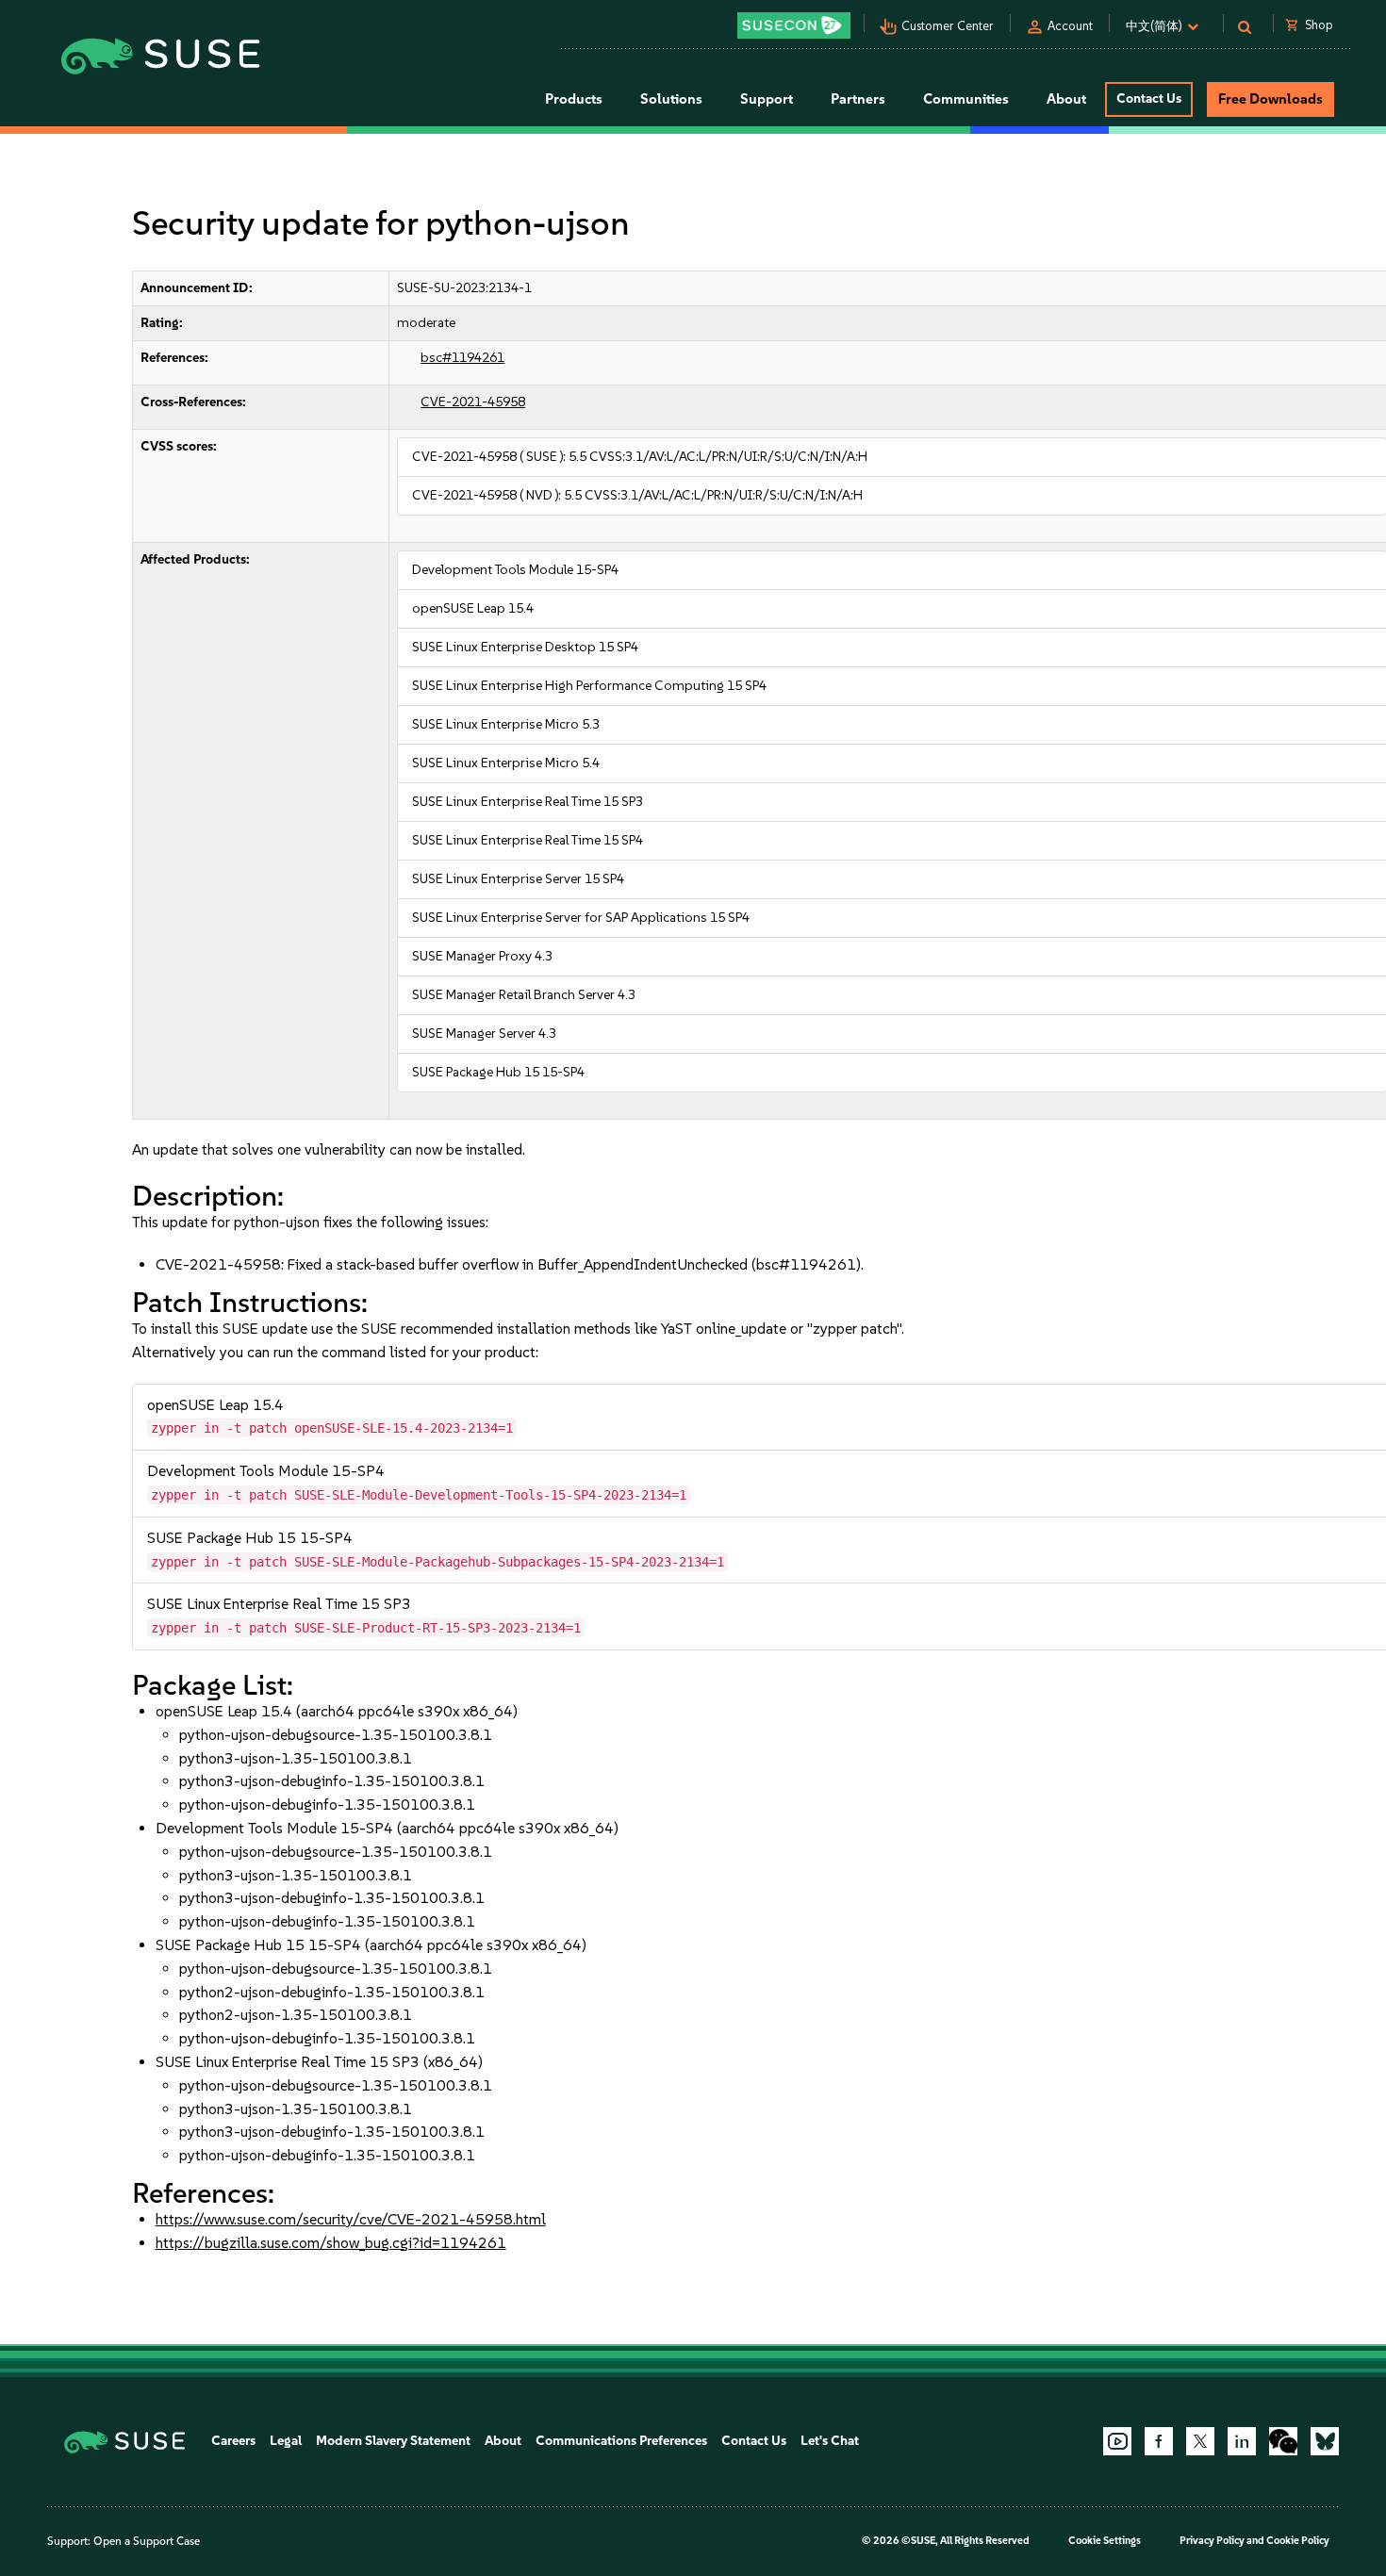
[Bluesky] (1325, 2441)
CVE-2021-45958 (473, 402)
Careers (233, 2441)
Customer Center (948, 26)
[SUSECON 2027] (794, 25)
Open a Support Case (147, 2541)
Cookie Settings (1105, 2541)
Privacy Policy (1212, 2541)
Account (1070, 26)
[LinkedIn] (1242, 2441)
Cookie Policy (1298, 2541)
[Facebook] (1159, 2441)
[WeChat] (1283, 2441)
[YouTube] (1117, 2441)
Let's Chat (830, 2441)
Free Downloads (1270, 99)
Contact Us (1149, 98)
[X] (1200, 2441)
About (503, 2441)
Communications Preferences (621, 2441)
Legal (286, 2441)
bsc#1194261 (462, 358)
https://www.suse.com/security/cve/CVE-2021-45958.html (351, 2219)
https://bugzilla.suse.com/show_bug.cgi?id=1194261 (331, 2243)
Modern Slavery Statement (393, 2441)
